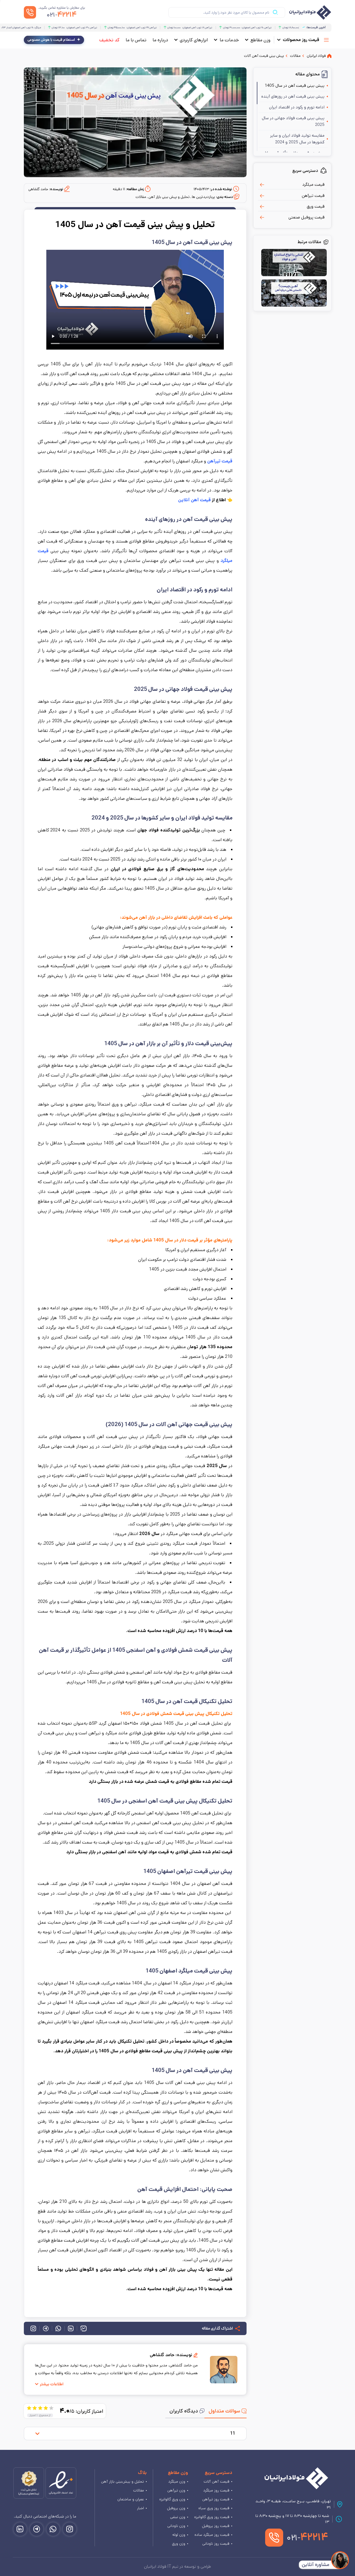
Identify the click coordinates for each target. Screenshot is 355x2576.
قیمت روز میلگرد (216, 2490)
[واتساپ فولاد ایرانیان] (53, 2529)
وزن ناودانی (176, 2526)
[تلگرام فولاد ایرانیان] (37, 2529)
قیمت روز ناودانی (216, 2544)
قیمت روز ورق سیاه (214, 2508)
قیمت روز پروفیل (216, 2526)
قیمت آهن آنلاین (195, 500)
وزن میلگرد (177, 2481)
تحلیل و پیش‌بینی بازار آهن (122, 2481)
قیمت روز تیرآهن (216, 2499)
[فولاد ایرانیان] (296, 2478)
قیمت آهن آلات (216, 2481)
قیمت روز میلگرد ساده (212, 2535)
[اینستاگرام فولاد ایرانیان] (70, 2529)
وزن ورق (179, 2544)
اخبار (140, 2508)
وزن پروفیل (176, 2508)
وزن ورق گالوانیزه (172, 2499)
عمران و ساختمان (131, 2499)
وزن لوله (179, 2535)
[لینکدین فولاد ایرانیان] (20, 2529)
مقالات (139, 2490)
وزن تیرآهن (176, 2490)
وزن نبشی (178, 2517)
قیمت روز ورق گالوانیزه (212, 2517)
